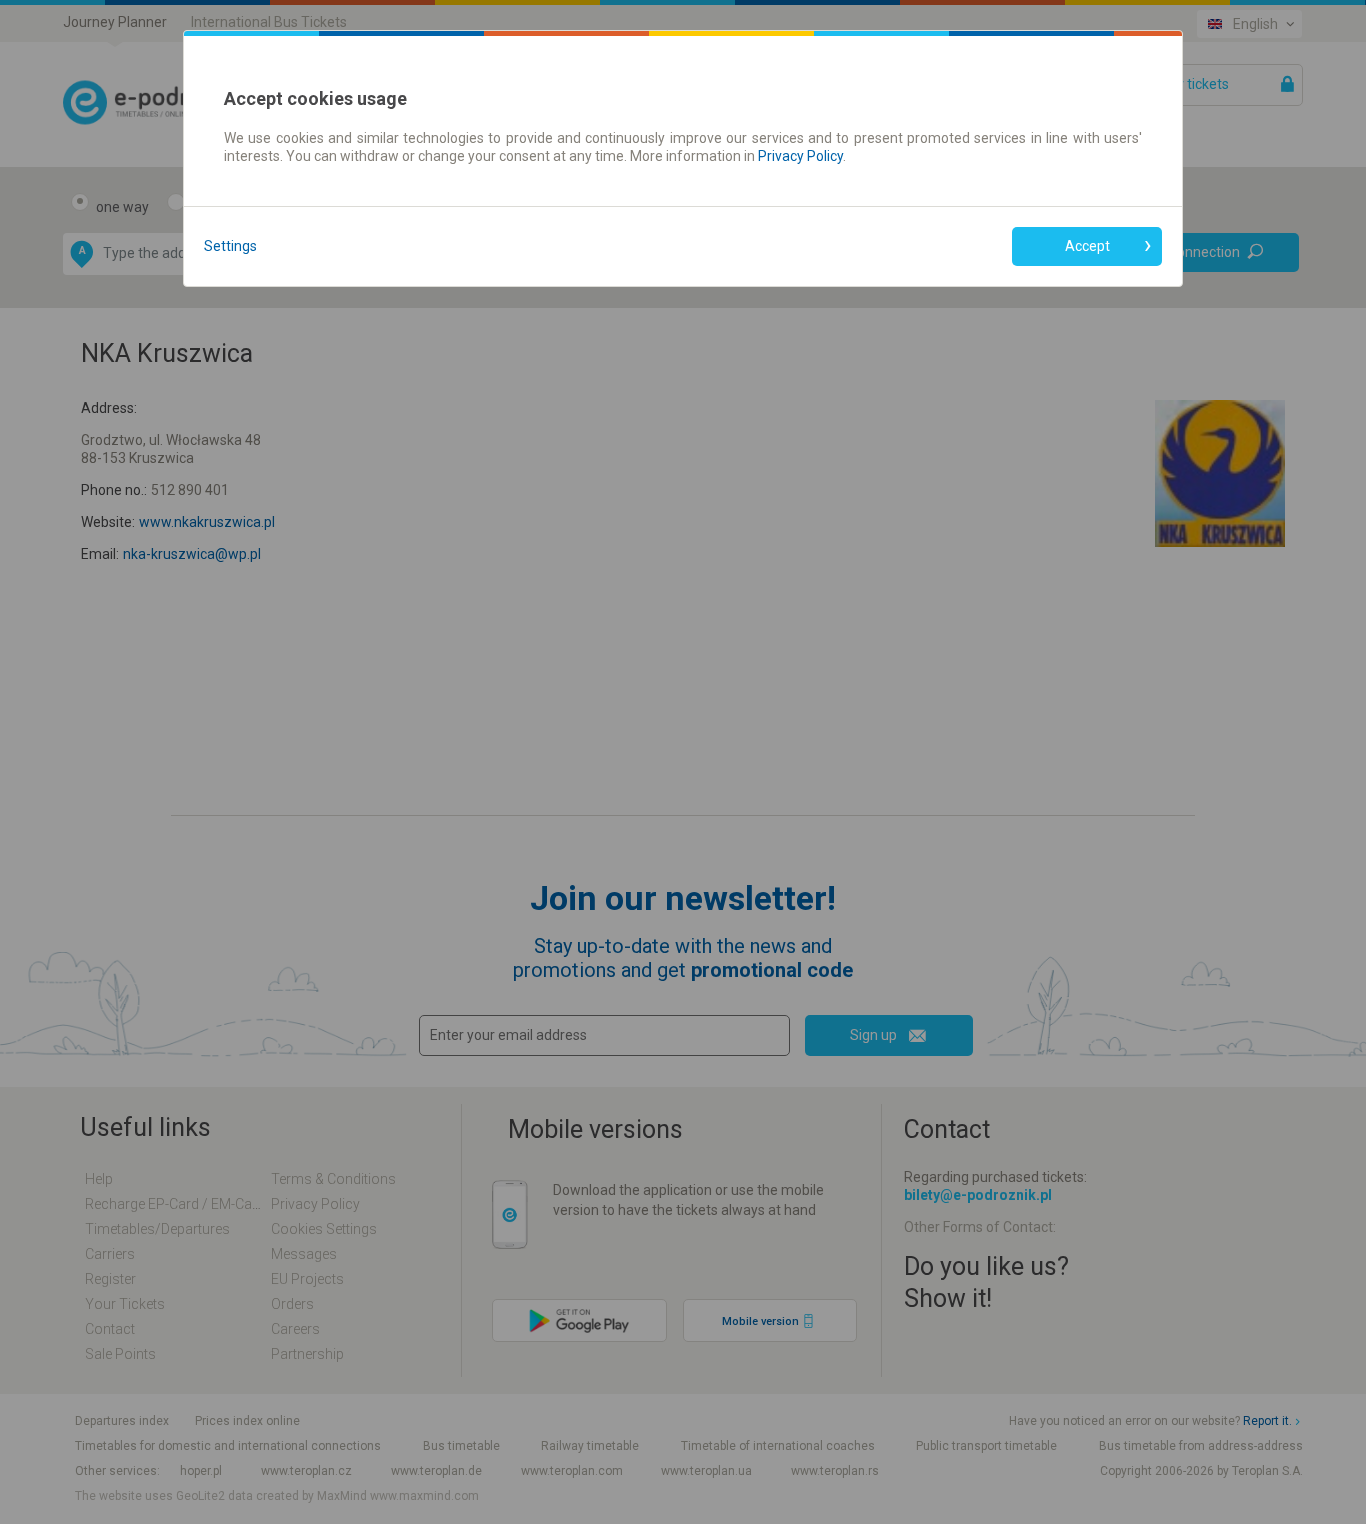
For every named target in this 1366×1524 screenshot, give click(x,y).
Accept (1087, 246)
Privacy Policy (800, 156)
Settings (230, 246)
